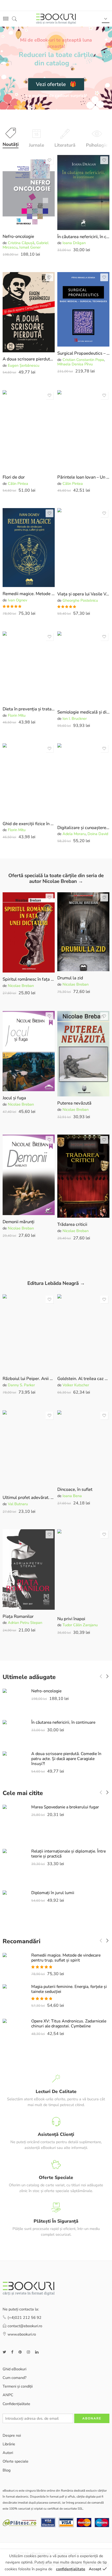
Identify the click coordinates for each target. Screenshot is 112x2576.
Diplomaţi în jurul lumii (53, 1893)
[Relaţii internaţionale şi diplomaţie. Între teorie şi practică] (14, 1866)
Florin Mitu (17, 715)
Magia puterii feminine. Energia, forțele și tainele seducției (69, 1989)
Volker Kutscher (76, 1385)
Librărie (9, 2444)
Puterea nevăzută (74, 1103)
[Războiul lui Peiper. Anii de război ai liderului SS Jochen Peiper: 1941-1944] (29, 1333)
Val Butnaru (18, 1504)
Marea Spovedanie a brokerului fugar (65, 1807)
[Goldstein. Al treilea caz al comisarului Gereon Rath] (83, 1333)
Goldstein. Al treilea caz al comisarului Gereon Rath (83, 1379)
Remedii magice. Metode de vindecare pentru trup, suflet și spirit (29, 594)
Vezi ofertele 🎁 (56, 84)
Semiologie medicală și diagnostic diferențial (83, 712)
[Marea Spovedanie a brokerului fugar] (14, 1823)
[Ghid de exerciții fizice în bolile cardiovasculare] (29, 780)
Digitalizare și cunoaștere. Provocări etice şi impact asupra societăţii (83, 828)
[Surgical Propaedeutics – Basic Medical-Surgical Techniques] (83, 309)
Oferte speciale (15, 2462)
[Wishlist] (49, 160)
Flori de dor (14, 477)
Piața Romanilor (18, 1616)
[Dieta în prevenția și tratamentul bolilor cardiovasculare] (29, 667)
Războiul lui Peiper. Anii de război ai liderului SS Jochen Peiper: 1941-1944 (29, 1379)
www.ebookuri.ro (22, 2334)
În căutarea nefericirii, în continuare (83, 237)
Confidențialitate (16, 2404)
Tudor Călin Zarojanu (80, 1625)
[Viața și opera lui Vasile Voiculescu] (83, 548)
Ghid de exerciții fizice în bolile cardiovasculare (29, 824)
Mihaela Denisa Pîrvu (75, 364)
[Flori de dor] (29, 430)
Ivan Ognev (17, 600)
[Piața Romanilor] (29, 1569)
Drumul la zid (70, 978)
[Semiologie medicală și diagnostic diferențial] (83, 669)
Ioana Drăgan (74, 243)
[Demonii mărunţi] (29, 1175)
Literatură (65, 145)
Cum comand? (14, 2378)
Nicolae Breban (21, 986)
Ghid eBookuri (14, 2369)
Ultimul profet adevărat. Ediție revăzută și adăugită (29, 1497)
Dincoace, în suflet (75, 1489)
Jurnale (36, 145)
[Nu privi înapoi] (83, 1571)
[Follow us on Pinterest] (20, 2352)
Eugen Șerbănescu (24, 365)
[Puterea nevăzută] (83, 1054)
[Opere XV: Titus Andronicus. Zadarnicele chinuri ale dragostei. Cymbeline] (14, 2036)
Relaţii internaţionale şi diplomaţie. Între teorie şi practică (69, 1854)
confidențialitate (71, 2569)
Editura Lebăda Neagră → (56, 1283)
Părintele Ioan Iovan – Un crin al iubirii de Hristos (83, 477)
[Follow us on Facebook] (12, 2352)
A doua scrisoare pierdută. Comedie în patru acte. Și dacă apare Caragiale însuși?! (29, 359)
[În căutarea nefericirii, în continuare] (83, 192)
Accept (95, 2569)
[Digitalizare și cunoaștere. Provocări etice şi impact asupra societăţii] (83, 782)
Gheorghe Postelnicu (80, 600)
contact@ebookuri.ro (25, 2326)
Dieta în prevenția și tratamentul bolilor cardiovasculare (29, 709)
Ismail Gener (30, 247)
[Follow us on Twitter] (4, 2352)
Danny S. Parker (21, 1385)
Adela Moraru (74, 834)
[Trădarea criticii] (83, 1176)
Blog (7, 2470)
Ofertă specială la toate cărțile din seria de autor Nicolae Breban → (56, 879)
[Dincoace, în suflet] (83, 1447)
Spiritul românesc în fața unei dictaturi (29, 979)
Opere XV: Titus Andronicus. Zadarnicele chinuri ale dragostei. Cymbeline (69, 2024)
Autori (8, 2453)
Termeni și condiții (18, 2387)
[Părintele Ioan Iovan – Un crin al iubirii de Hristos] (83, 430)
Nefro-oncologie (18, 236)
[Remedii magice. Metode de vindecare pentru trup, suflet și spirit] (29, 548)
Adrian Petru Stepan (25, 1623)
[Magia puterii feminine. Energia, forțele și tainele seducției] (14, 1998)
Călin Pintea (18, 484)
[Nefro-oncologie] (29, 192)
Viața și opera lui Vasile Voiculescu (83, 594)
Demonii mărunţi (18, 1222)
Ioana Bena (72, 1496)
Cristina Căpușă (21, 243)
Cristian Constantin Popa (83, 360)
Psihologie (97, 145)
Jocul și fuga (14, 1098)
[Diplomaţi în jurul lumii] (14, 1907)
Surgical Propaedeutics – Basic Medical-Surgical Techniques (83, 353)
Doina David (98, 834)
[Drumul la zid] (83, 932)
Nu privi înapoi (71, 1619)
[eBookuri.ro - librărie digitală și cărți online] (56, 19)
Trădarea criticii (72, 1224)
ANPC (8, 2395)
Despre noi (12, 2435)
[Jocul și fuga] (29, 1051)
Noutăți (11, 144)
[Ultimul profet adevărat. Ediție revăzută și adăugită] (29, 1451)
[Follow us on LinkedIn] (37, 2352)
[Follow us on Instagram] (28, 2352)
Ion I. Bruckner (75, 718)
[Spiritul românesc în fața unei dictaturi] (29, 933)
